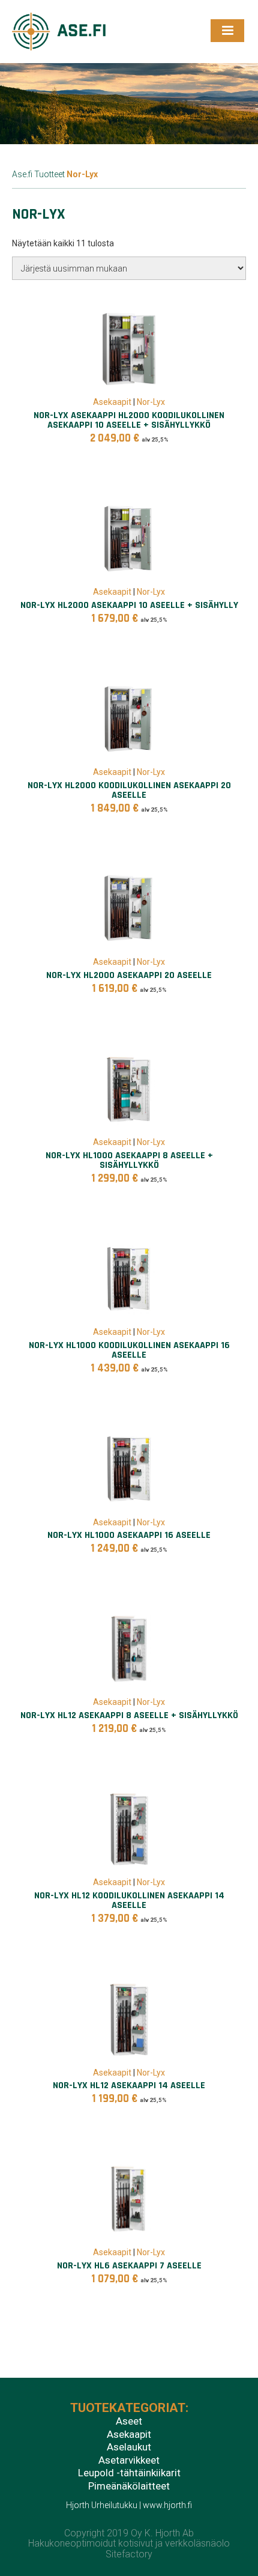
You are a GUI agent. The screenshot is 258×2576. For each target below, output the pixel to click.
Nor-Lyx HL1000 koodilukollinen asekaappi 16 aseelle (129, 1350)
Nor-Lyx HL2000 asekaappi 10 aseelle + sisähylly (129, 605)
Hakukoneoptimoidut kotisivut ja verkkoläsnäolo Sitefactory (129, 2549)
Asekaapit (112, 402)
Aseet (129, 2422)
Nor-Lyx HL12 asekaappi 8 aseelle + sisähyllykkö (129, 1715)
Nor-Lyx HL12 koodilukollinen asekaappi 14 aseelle (129, 1900)
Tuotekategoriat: (129, 2408)
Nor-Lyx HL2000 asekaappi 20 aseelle (129, 975)
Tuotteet (49, 174)
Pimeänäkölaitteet (129, 2486)
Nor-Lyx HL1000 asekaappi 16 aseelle (129, 1535)
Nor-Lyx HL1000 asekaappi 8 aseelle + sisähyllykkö (129, 1160)
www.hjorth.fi (167, 2505)
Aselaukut (129, 2447)
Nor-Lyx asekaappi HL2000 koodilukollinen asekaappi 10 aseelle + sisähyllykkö (129, 420)
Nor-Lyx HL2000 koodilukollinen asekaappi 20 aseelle (129, 790)
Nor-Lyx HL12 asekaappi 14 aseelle (129, 2085)
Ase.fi (22, 174)
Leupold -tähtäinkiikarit (129, 2473)
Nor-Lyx (151, 402)
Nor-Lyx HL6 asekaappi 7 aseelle (129, 2266)
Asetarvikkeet (129, 2461)
